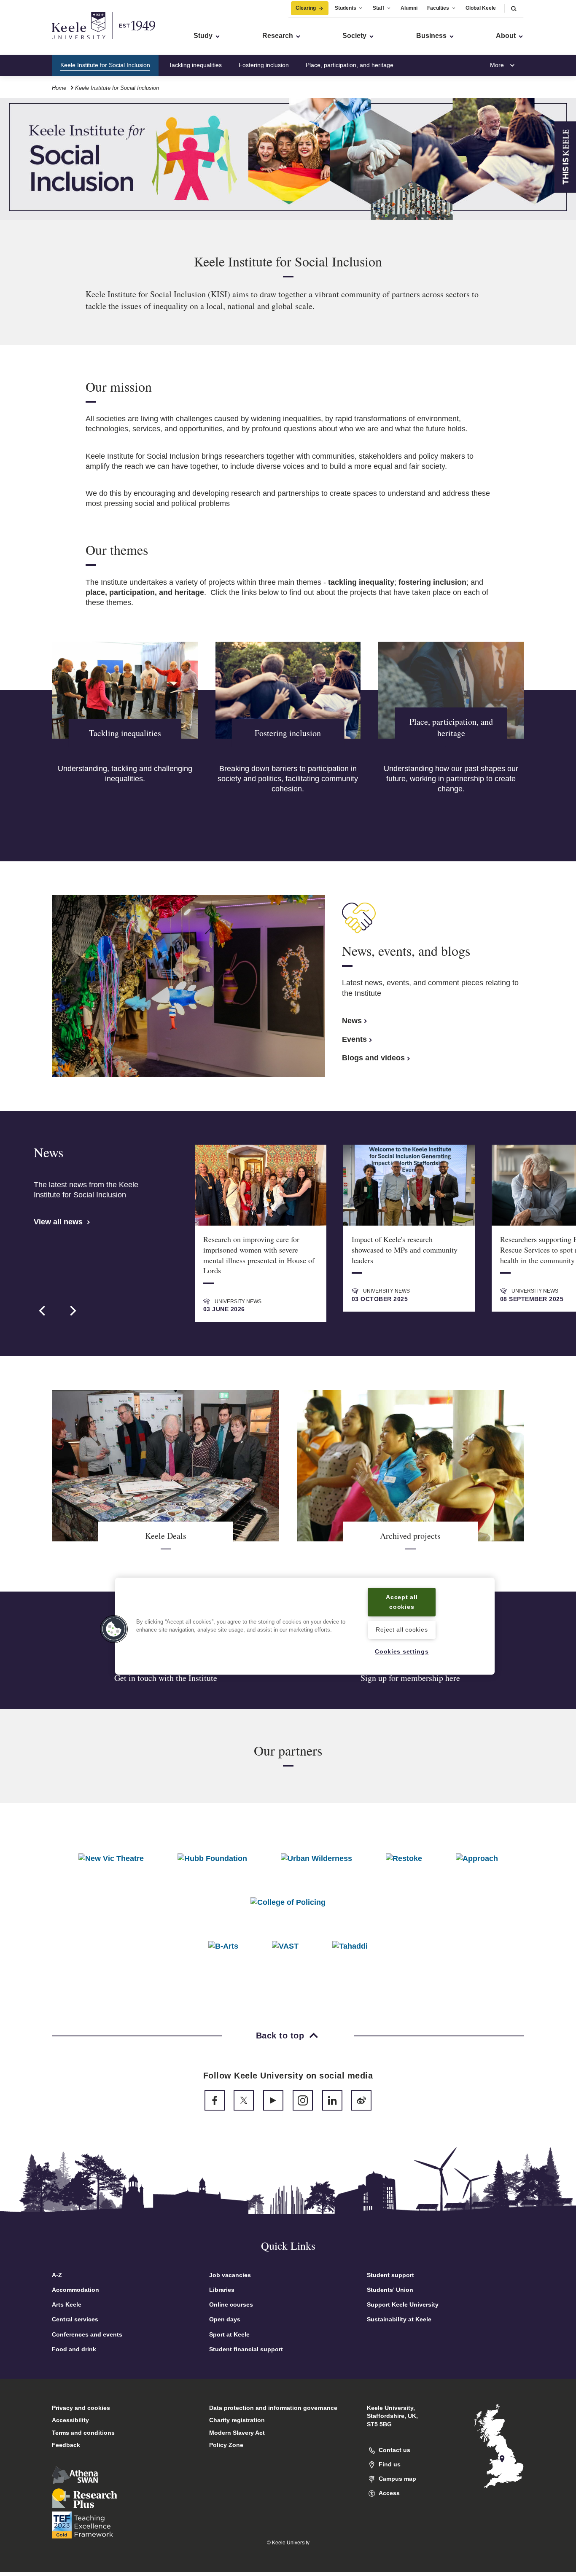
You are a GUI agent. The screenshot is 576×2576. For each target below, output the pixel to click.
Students (346, 8)
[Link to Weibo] (361, 2100)
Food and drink (74, 2349)
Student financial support (246, 2349)
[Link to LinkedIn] (332, 2100)
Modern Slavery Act (237, 2433)
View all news (59, 1222)
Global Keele (481, 8)
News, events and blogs (442, 65)
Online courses (231, 2304)
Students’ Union (390, 2290)
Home (59, 88)
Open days (225, 2319)
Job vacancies (230, 2275)
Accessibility (70, 2420)
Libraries (222, 2290)
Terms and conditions (83, 2433)
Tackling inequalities (195, 65)
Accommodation (75, 2290)
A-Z (57, 2275)
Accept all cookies (402, 1602)
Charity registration (237, 2420)
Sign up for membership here (410, 1678)
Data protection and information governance (273, 2408)
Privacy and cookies (81, 2408)
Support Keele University (403, 2304)
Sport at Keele (229, 2334)
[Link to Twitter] (244, 2100)
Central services (75, 2319)
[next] (72, 1311)
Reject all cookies (402, 1629)
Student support (390, 2275)
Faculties (438, 8)
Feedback (66, 2445)
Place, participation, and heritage (350, 65)
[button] (514, 8)
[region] (305, 1626)
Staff (378, 8)
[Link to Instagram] (303, 2100)
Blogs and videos (373, 1058)
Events (354, 1039)
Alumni (409, 8)
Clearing (306, 8)
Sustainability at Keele (399, 2319)
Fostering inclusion (264, 65)
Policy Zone (226, 2445)
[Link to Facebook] (215, 2100)
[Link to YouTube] (273, 2100)
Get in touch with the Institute (166, 1678)
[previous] (43, 1311)
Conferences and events (87, 2334)
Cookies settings (402, 1651)
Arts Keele (67, 2304)
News (352, 1021)
